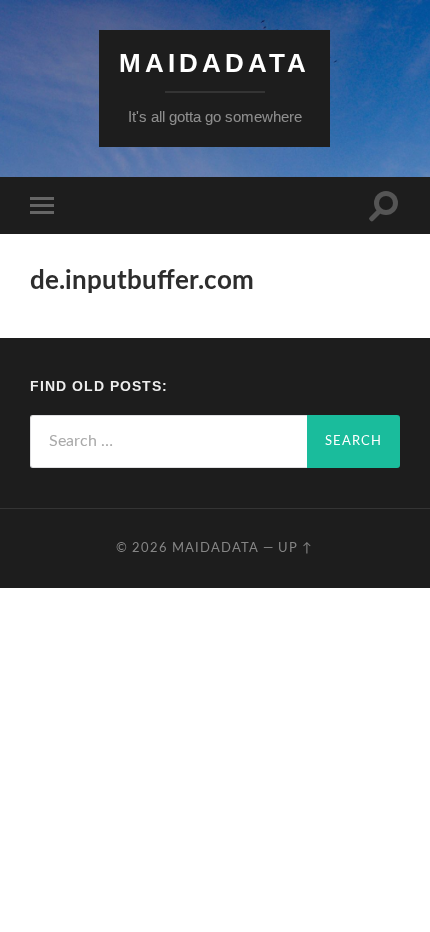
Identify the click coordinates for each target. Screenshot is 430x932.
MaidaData (214, 63)
